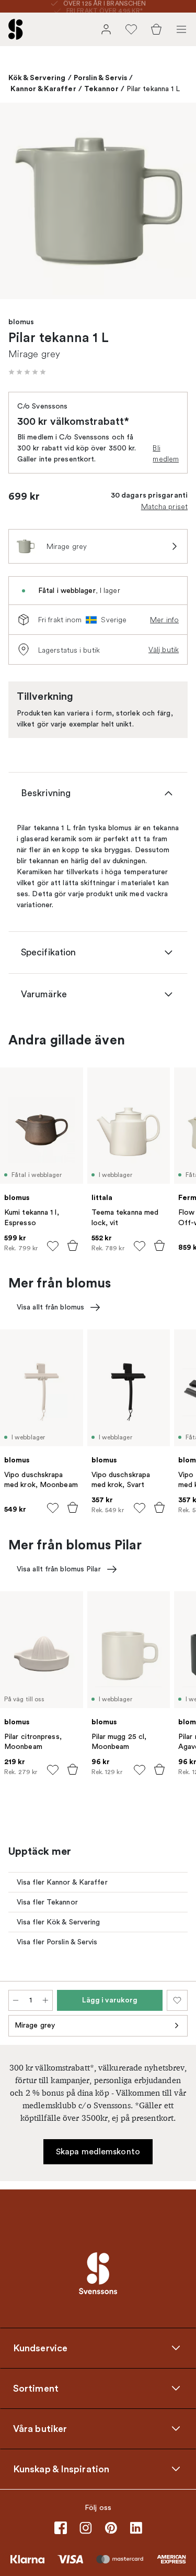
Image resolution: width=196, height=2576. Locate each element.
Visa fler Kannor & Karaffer (62, 1882)
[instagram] (86, 2528)
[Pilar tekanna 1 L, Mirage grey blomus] (98, 201)
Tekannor (101, 89)
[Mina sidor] (106, 29)
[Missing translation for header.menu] (181, 29)
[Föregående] (19, 203)
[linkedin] (136, 2528)
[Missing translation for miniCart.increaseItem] (45, 2000)
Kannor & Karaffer (43, 89)
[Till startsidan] (16, 29)
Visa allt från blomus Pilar (59, 1569)
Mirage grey (35, 2025)
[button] (27, 372)
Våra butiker (40, 2428)
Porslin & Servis (101, 78)
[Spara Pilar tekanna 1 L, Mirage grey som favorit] (177, 2000)
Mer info (164, 620)
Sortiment (36, 2388)
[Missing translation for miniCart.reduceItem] (16, 2000)
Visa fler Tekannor (47, 1902)
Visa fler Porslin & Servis (57, 1942)
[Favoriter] (131, 29)
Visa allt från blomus (50, 1307)
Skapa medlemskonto (98, 2152)
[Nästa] (177, 203)
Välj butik (164, 649)
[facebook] (61, 2528)
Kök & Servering (37, 78)
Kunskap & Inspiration (61, 2469)
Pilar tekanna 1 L (153, 89)
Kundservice (40, 2348)
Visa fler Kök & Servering (59, 1922)
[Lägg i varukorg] (73, 1246)
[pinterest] (111, 2528)
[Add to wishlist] (53, 1246)
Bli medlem (166, 453)
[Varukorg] (156, 29)
